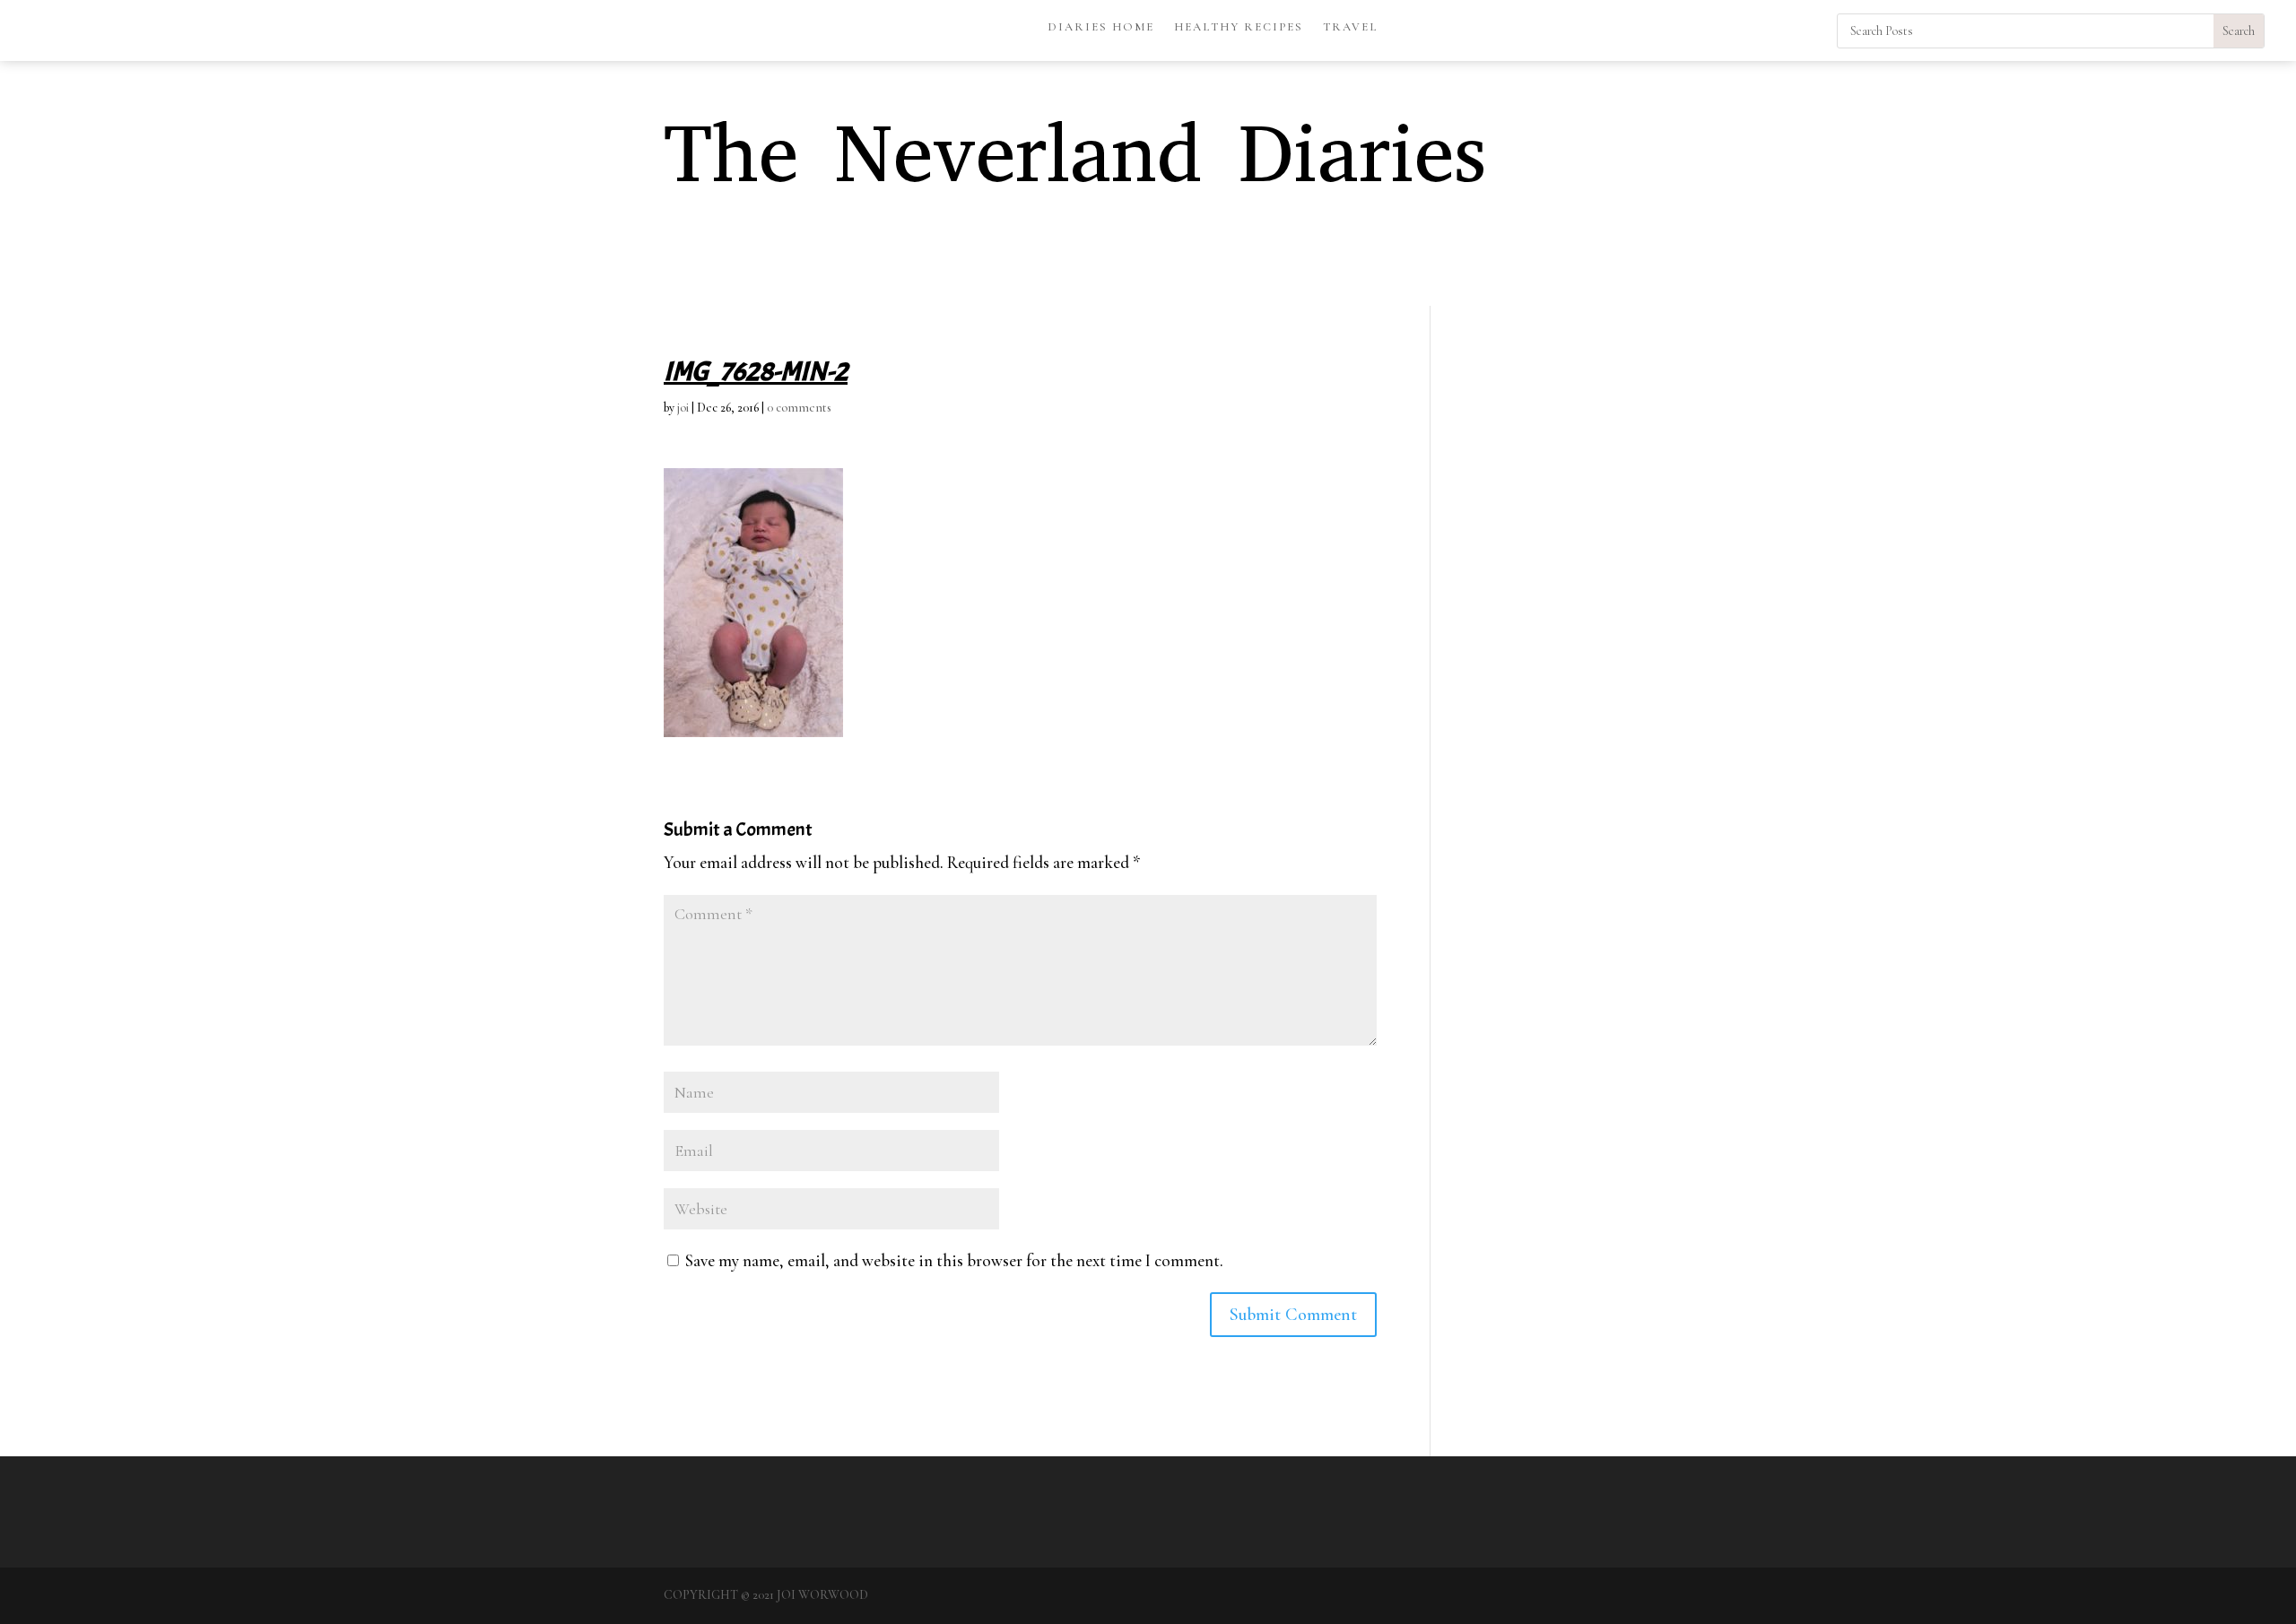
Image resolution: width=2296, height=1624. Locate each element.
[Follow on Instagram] (1822, 28)
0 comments (799, 408)
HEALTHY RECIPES (1239, 27)
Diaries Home (1101, 27)
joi (683, 408)
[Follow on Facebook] (1751, 28)
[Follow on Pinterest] (1787, 28)
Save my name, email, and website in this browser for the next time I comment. (954, 1260)
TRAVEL (1350, 27)
